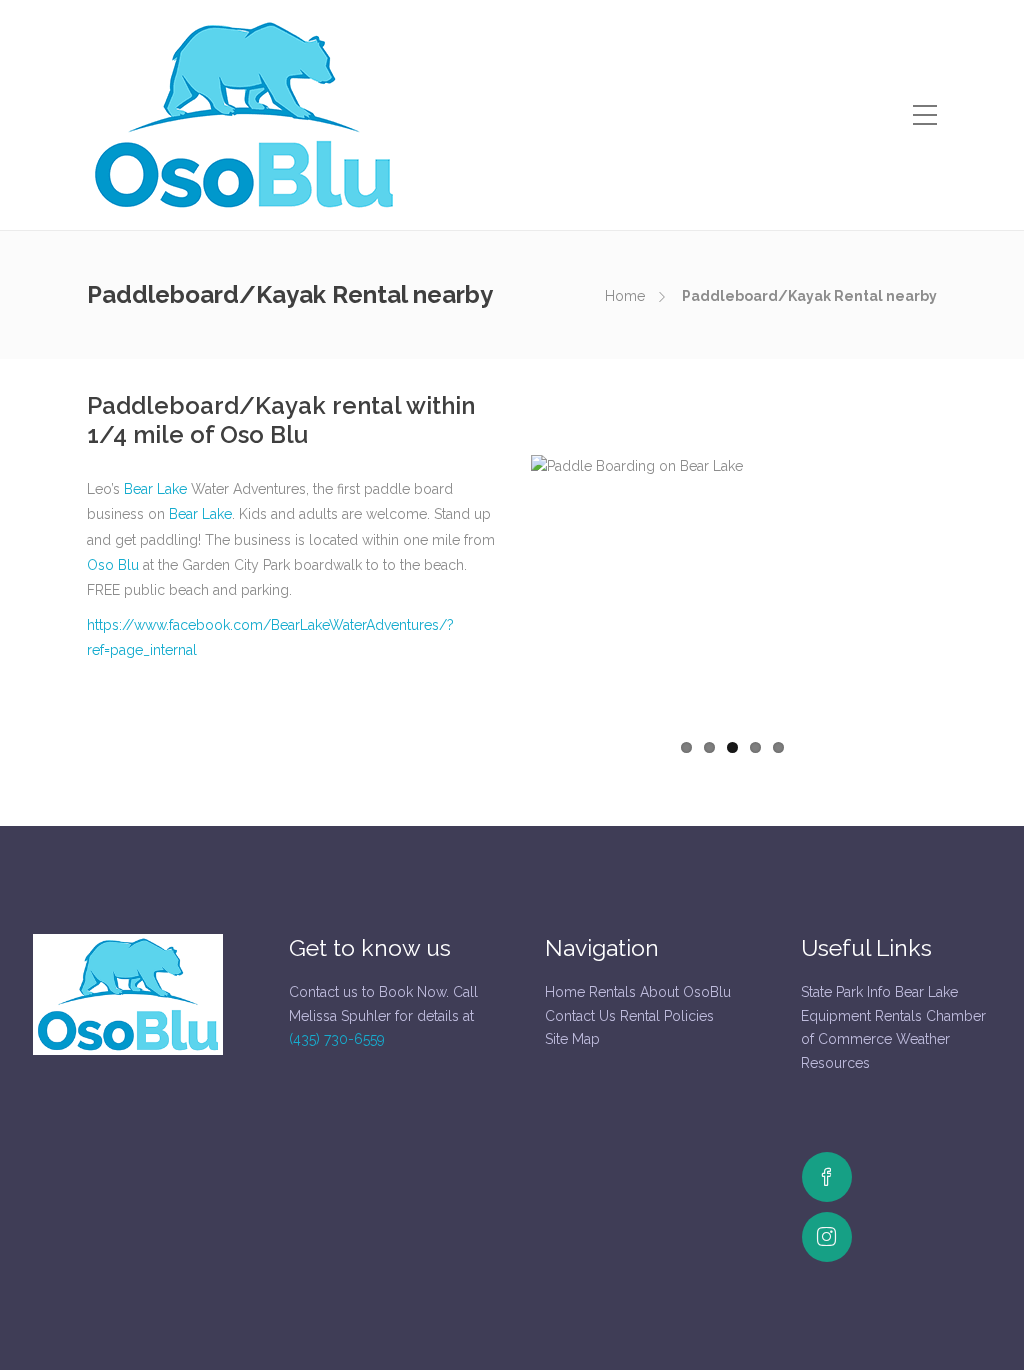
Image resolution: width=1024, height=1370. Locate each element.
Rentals (612, 992)
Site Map (572, 1039)
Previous (501, 591)
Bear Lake (155, 489)
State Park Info (846, 992)
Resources (835, 1063)
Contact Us (580, 1016)
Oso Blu (113, 565)
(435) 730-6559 (337, 1039)
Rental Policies (667, 1016)
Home (625, 296)
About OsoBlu (685, 992)
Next (963, 591)
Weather (923, 1039)
